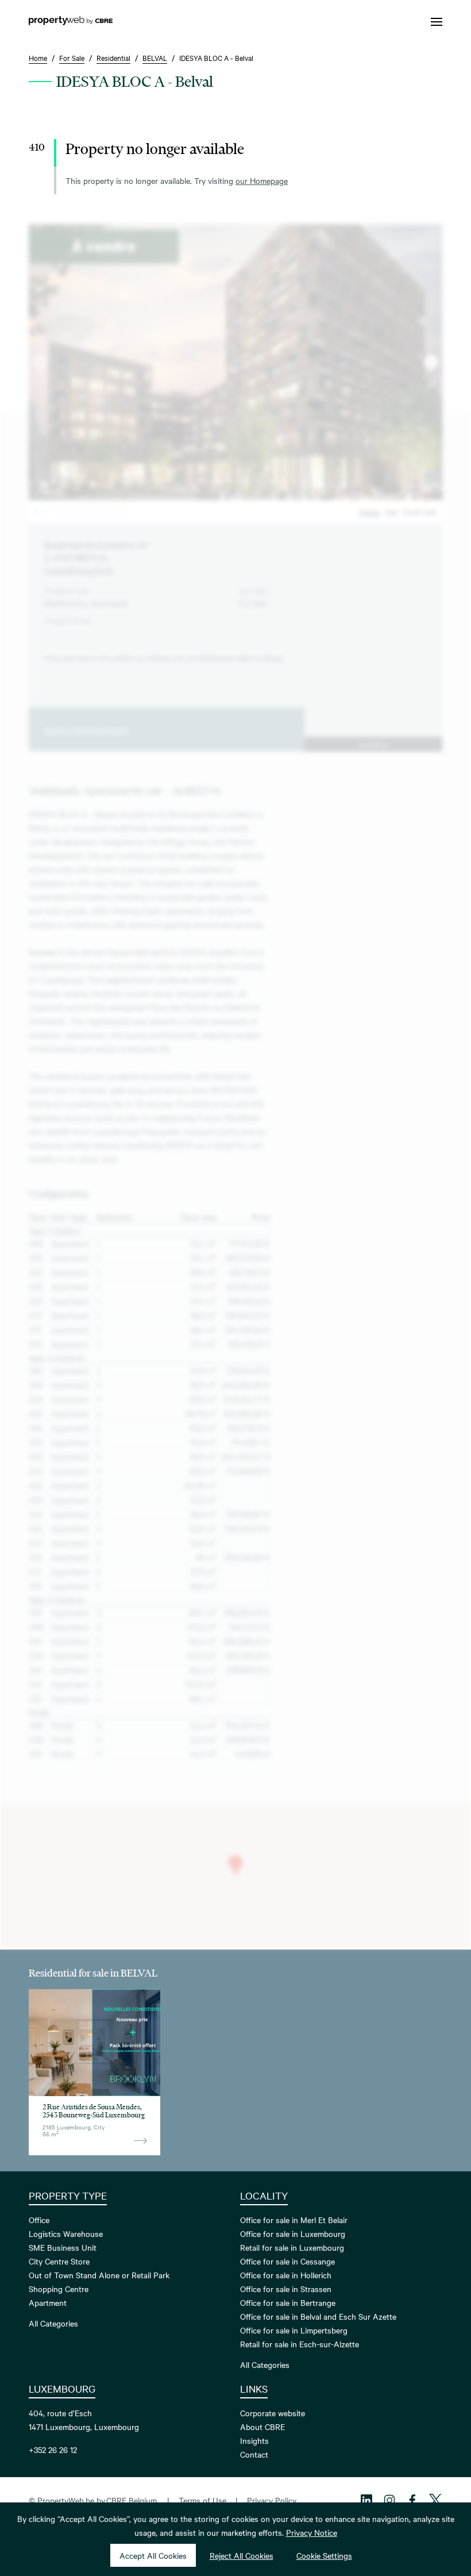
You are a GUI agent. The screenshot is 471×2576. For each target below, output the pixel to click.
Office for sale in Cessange (287, 2261)
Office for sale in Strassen (286, 2289)
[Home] (71, 22)
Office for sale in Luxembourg (293, 2233)
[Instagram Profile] (389, 2500)
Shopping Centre (59, 2289)
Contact (254, 2454)
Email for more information (86, 729)
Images (369, 512)
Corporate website (273, 2413)
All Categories (53, 2323)
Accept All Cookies (153, 2555)
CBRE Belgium (132, 2500)
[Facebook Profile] (412, 2500)
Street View (420, 512)
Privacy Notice (312, 2532)
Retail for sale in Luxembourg (292, 2247)
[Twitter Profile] (435, 2500)
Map (391, 512)
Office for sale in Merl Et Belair (294, 2220)
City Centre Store (59, 2261)
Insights (254, 2440)
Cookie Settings (324, 2555)
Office (39, 2220)
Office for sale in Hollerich (286, 2275)
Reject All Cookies (242, 2555)
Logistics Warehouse (66, 2233)
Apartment (48, 2302)
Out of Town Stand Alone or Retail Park (99, 2275)
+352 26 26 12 (53, 2450)
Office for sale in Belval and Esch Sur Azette (318, 2316)
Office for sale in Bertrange (288, 2302)
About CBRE (262, 2427)
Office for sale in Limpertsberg (294, 2330)
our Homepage (262, 180)
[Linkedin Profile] (366, 2500)
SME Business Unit (63, 2247)
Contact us (373, 744)
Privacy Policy (272, 2500)
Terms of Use (202, 2500)
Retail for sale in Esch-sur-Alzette (300, 2344)
